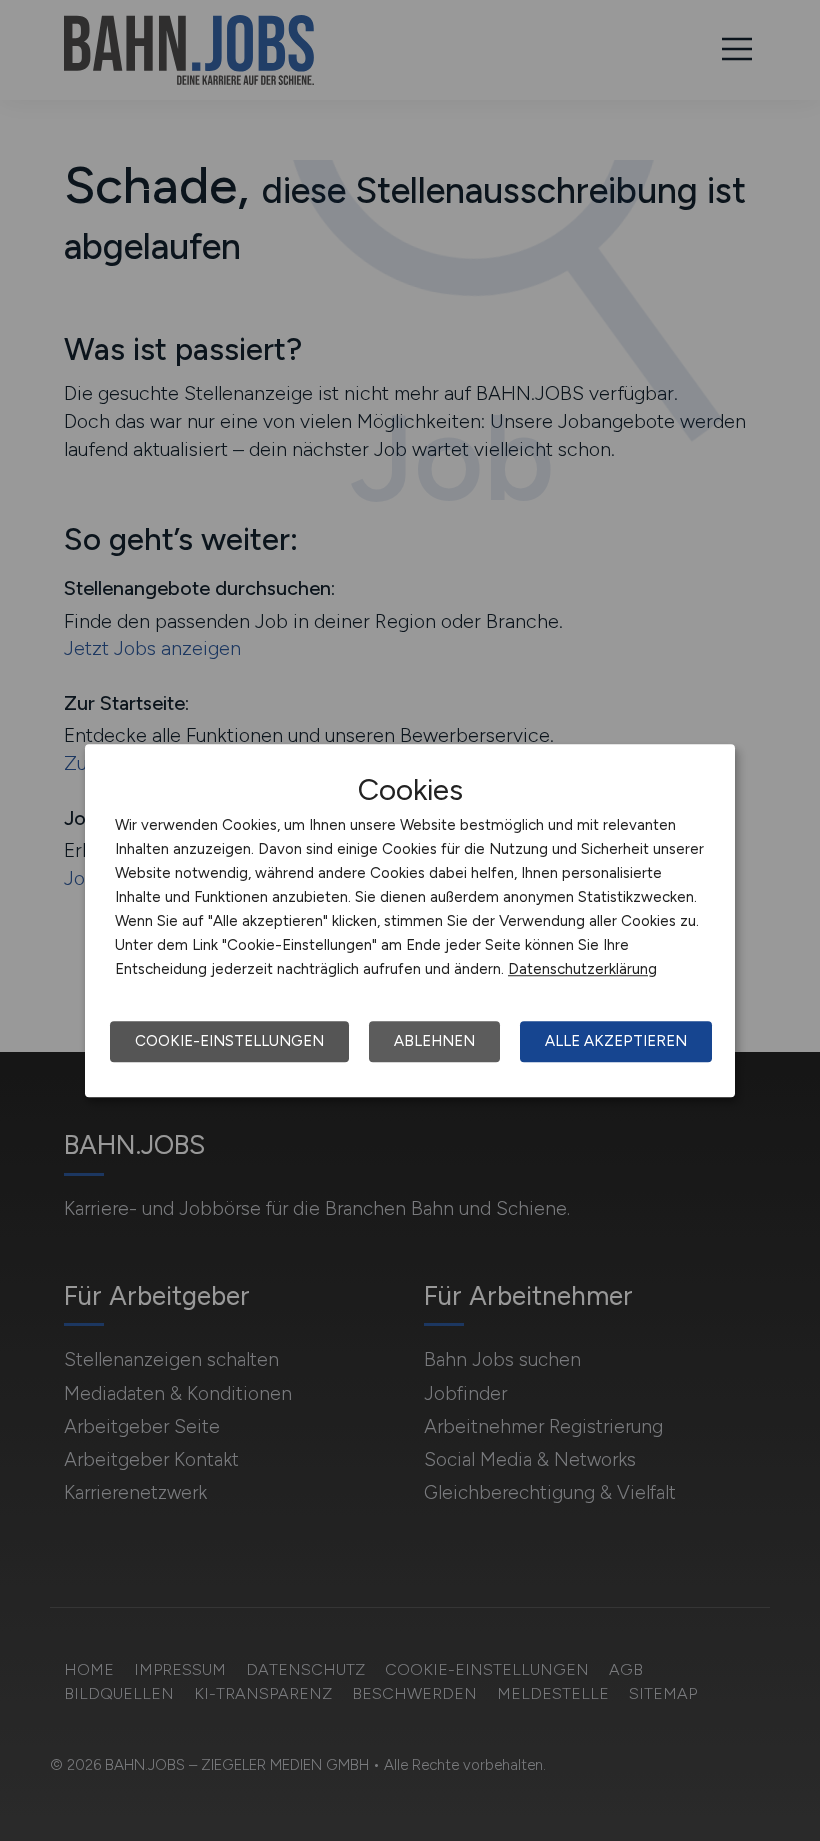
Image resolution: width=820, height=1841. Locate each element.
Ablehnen (434, 1041)
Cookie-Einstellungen (229, 1041)
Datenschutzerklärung (582, 969)
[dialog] (410, 921)
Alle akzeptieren (616, 1041)
